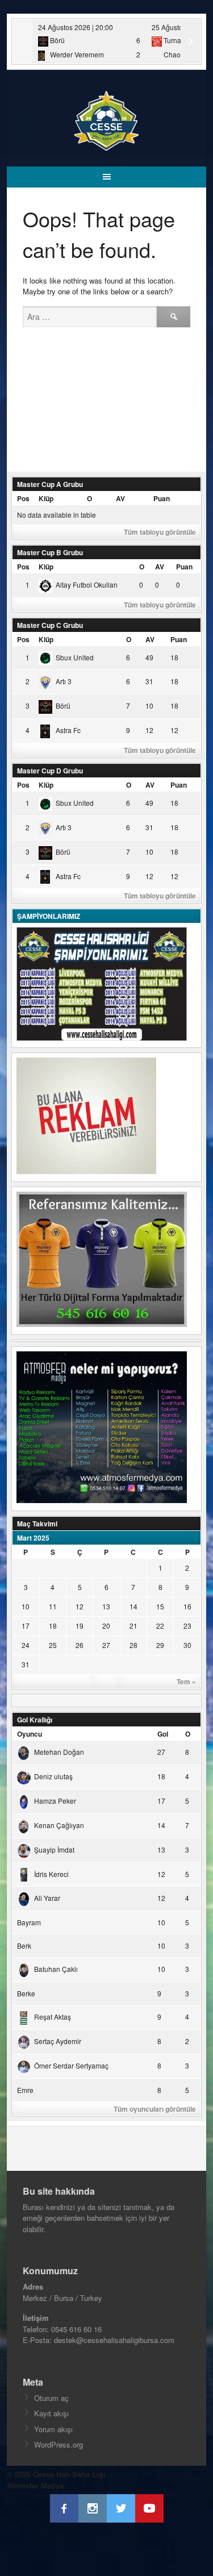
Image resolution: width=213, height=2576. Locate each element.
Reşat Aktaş (53, 2017)
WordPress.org (59, 2444)
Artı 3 (64, 681)
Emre (25, 2090)
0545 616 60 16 (76, 2329)
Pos (23, 498)
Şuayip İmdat (54, 1849)
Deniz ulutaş (53, 1776)
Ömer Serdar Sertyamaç (71, 2065)
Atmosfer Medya (35, 2485)
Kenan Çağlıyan (59, 1825)
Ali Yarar (47, 1898)
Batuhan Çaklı (56, 1969)
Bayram (29, 1922)
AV (120, 498)
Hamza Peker (55, 1801)
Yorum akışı (53, 2429)
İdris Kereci (51, 1874)
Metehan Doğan (59, 1752)
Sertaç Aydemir (58, 2041)
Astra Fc (68, 730)
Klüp (46, 498)
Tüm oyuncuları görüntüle (155, 2109)
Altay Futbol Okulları (87, 584)
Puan (162, 498)
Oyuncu (30, 1734)
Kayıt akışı (51, 2413)
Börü (63, 706)
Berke (26, 1993)
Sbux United (75, 657)
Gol (163, 1734)
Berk (24, 1945)
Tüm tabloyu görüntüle (160, 532)
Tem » (186, 1682)
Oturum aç (51, 2398)
